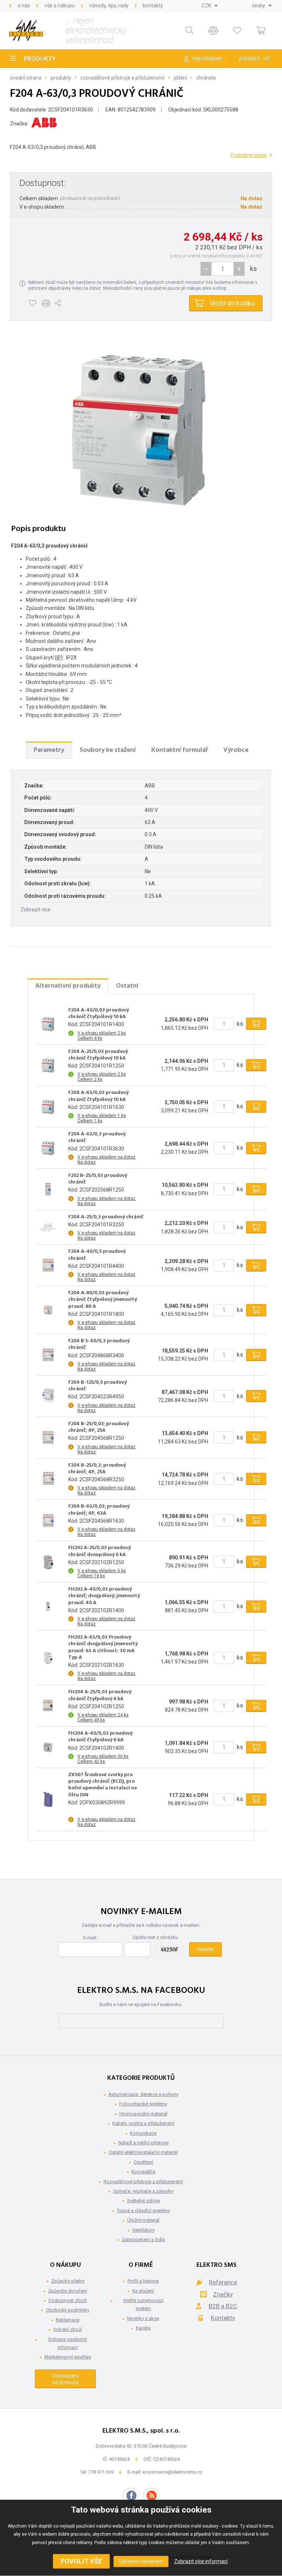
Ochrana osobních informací (68, 2343)
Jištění (180, 78)
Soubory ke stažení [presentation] (108, 750)
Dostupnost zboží (68, 2300)
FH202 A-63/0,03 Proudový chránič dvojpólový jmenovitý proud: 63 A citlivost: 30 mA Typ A (103, 1648)
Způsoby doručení (68, 2291)
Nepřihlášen (207, 58)
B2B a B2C (223, 2306)
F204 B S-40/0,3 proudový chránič (99, 1344)
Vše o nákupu (60, 6)
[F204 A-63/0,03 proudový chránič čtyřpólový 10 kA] (48, 1106)
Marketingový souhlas (68, 2357)
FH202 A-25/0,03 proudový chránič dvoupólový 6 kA (100, 1551)
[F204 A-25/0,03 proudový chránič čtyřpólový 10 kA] (48, 1065)
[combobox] (210, 6)
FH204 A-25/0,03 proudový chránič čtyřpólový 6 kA (100, 1695)
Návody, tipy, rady (109, 6)
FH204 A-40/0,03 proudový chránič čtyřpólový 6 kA (100, 1737)
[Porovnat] (213, 31)
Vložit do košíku (232, 303)
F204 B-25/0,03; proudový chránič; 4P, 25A (99, 1427)
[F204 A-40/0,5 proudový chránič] (48, 1265)
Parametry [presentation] (49, 750)
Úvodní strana (26, 78)
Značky (223, 2294)
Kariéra (143, 2328)
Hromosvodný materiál (143, 2114)
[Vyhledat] (189, 31)
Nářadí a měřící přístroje (143, 2143)
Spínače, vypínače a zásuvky (143, 2191)
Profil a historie (143, 2281)
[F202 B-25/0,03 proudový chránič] (48, 1189)
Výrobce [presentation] (236, 750)
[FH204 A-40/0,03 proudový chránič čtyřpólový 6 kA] (48, 1747)
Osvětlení (143, 2162)
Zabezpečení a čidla (143, 2240)
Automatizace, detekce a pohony (143, 2094)
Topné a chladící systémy (143, 2211)
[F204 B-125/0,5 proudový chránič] (48, 1396)
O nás (24, 6)
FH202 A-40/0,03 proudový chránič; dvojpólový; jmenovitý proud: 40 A (104, 1596)
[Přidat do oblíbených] (32, 303)
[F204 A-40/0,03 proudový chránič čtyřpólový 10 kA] (48, 1024)
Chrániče (206, 78)
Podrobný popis (249, 155)
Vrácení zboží (68, 2329)
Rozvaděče (143, 2172)
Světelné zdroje (143, 2201)
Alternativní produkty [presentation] (68, 986)
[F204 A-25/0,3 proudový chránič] (48, 1227)
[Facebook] (131, 2496)
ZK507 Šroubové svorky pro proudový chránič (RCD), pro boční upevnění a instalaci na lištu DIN (103, 1785)
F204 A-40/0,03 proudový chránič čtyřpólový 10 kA (99, 1014)
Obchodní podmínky (68, 2310)
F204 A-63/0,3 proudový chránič (97, 1138)
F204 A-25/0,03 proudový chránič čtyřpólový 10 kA (98, 1055)
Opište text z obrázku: (156, 1937)
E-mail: (90, 1938)
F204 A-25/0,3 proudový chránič (106, 1217)
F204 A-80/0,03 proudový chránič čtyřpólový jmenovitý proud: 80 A (103, 1300)
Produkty (40, 59)
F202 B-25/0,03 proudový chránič (98, 1179)
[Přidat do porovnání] (46, 303)
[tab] (49, 750)
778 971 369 (101, 2472)
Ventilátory (143, 2230)
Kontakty (153, 6)
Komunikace (143, 2133)
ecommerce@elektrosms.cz (172, 2472)
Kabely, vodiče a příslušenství (143, 2123)
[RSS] (151, 2496)
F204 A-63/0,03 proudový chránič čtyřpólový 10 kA (98, 1096)
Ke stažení (143, 2291)
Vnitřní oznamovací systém (143, 2304)
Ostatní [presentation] (127, 986)
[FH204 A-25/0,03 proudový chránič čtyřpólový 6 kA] (48, 1706)
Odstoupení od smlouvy (66, 2379)
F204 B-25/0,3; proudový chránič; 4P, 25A (97, 1469)
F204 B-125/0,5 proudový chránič (97, 1386)
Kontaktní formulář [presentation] (180, 750)
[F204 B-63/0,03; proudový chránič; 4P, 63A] (48, 1520)
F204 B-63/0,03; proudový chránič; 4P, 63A (99, 1510)
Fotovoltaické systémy (143, 2104)
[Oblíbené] (237, 31)
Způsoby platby (68, 2281)
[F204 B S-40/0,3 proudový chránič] (48, 1355)
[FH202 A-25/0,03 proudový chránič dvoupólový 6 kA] (48, 1562)
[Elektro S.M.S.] (26, 30)
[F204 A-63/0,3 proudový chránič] (141, 427)
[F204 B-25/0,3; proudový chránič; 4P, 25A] (48, 1479)
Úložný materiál (143, 2220)
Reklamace (68, 2320)
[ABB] (44, 124)
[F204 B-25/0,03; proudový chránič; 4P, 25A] (48, 1438)
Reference (223, 2282)
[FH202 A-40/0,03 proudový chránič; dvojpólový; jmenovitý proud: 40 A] (48, 1606)
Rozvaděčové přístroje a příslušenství (122, 78)
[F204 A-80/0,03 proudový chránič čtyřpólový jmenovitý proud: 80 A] (48, 1310)
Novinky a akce (143, 2318)
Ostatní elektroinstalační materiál (143, 2152)
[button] (239, 269)
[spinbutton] (223, 269)
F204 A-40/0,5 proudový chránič (97, 1255)
